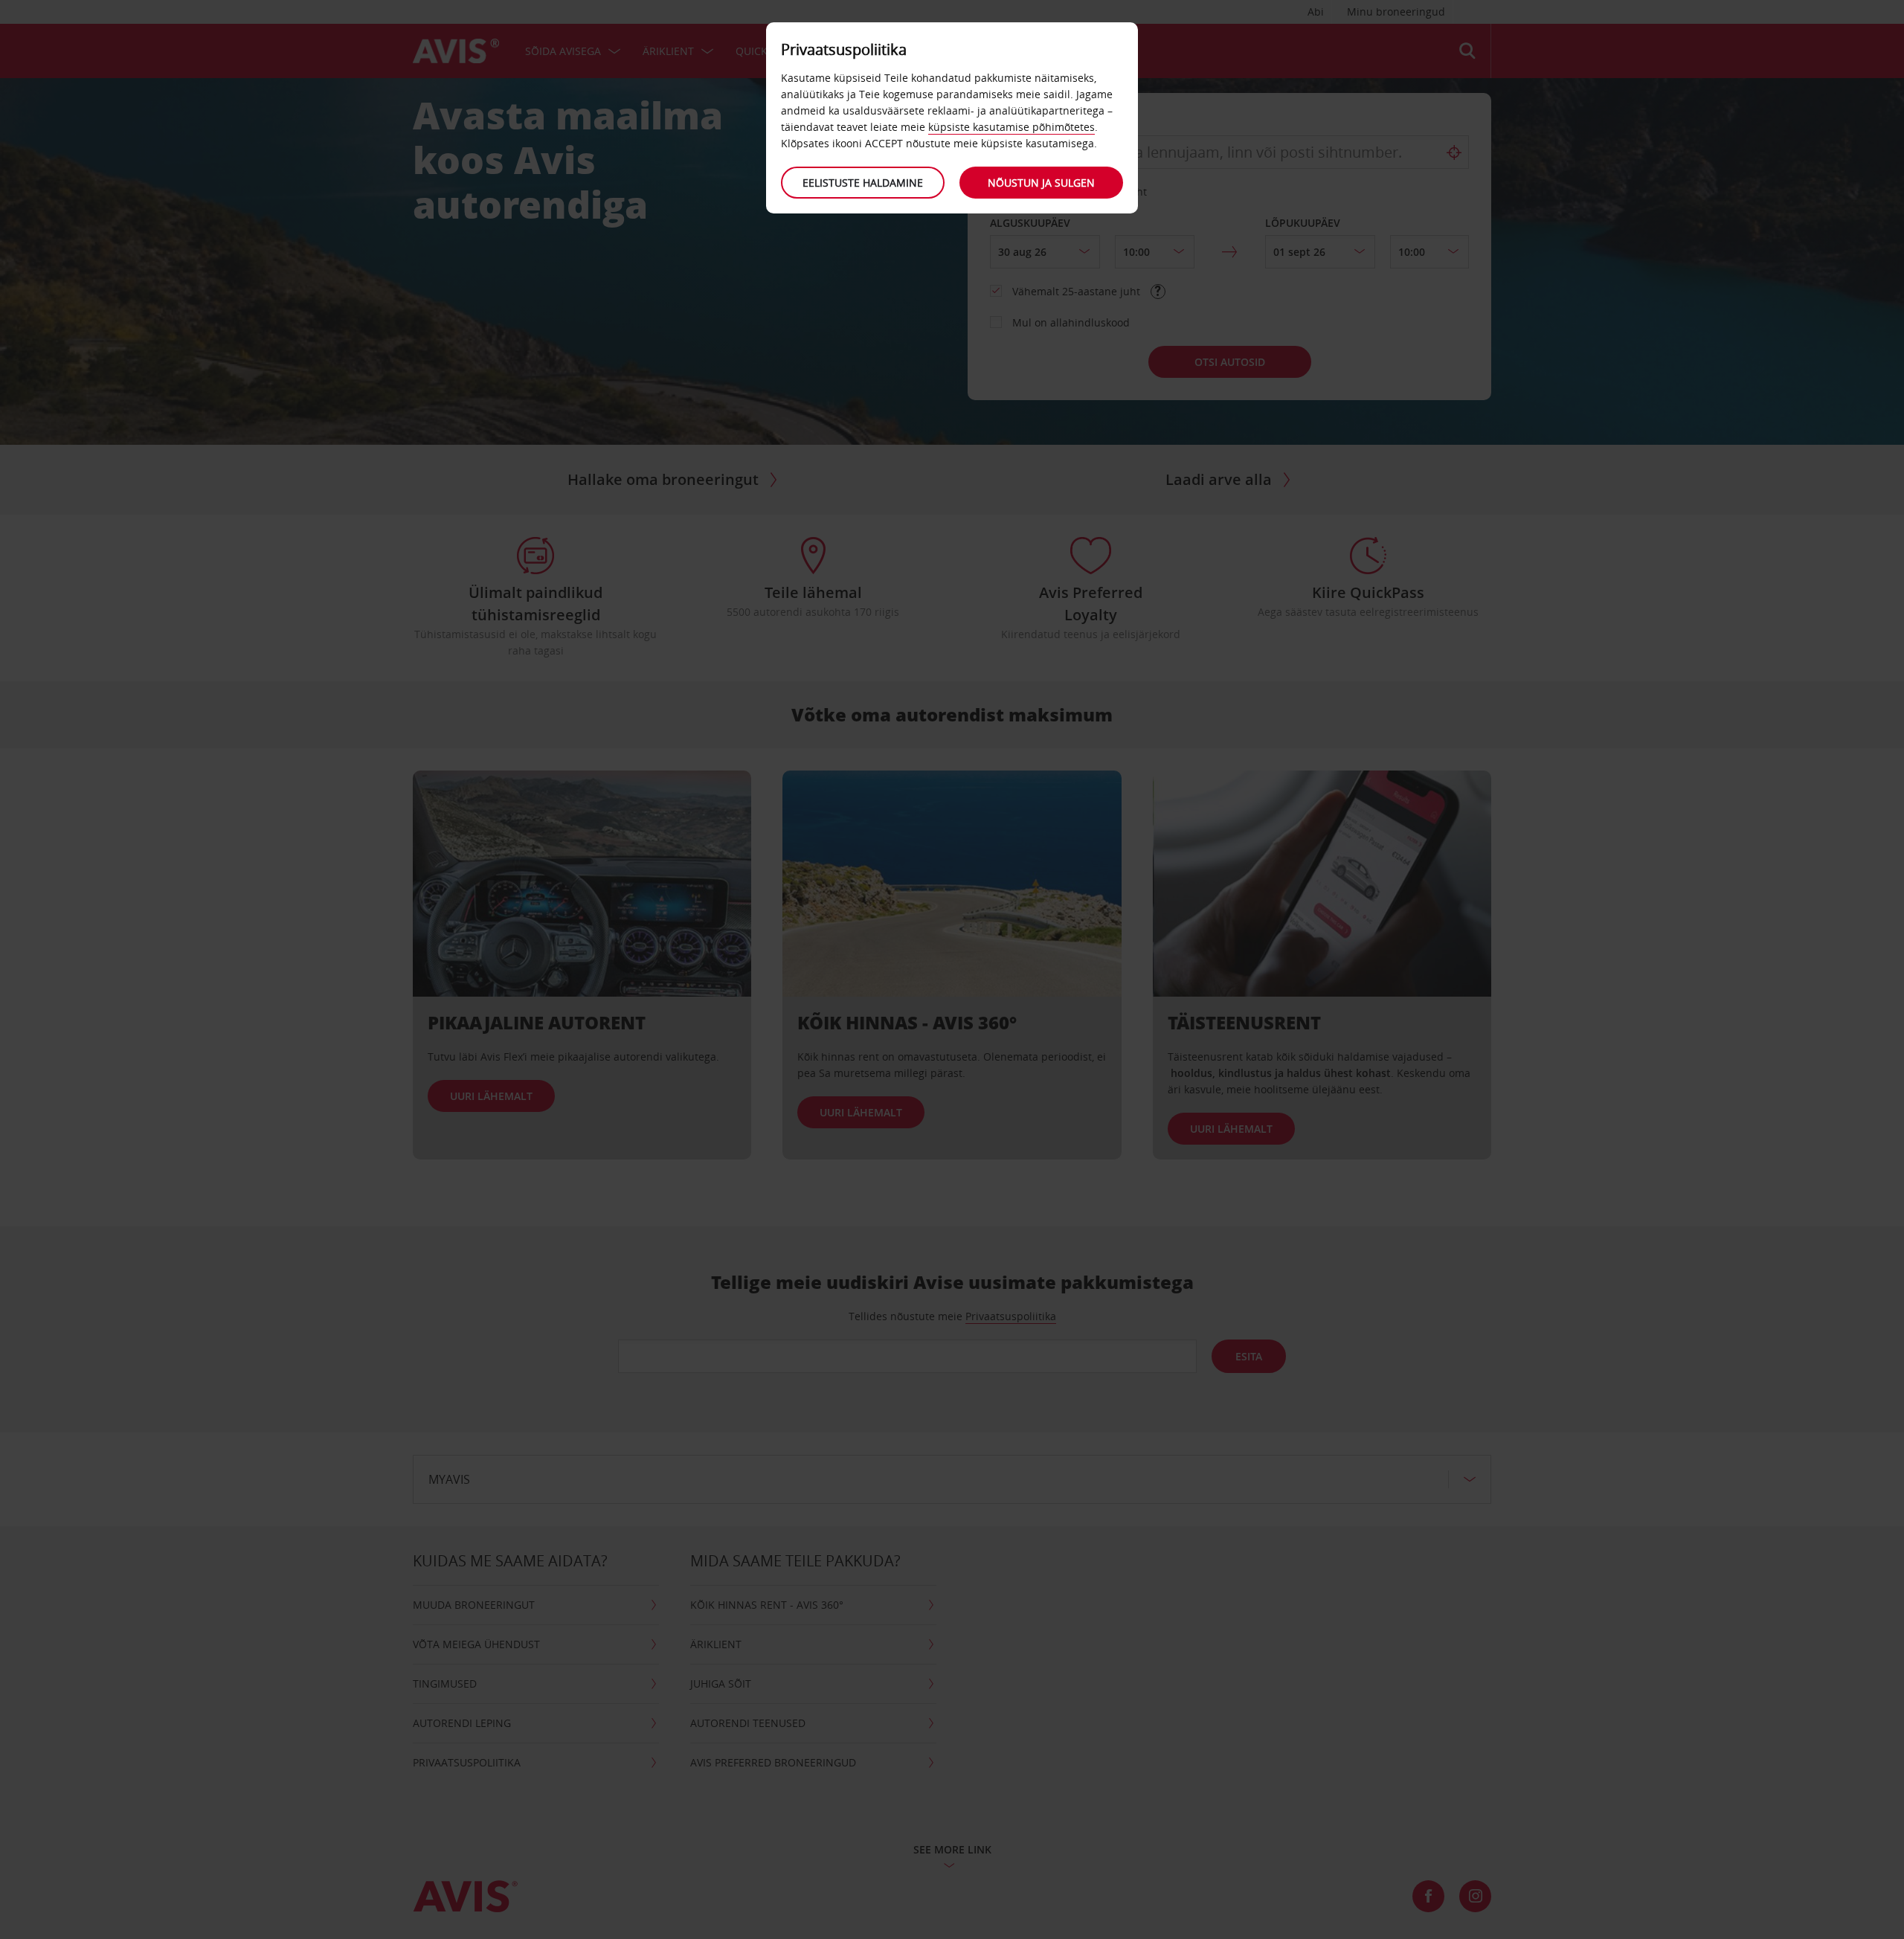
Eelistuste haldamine (863, 183)
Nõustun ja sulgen (1041, 183)
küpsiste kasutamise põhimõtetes (1011, 127)
